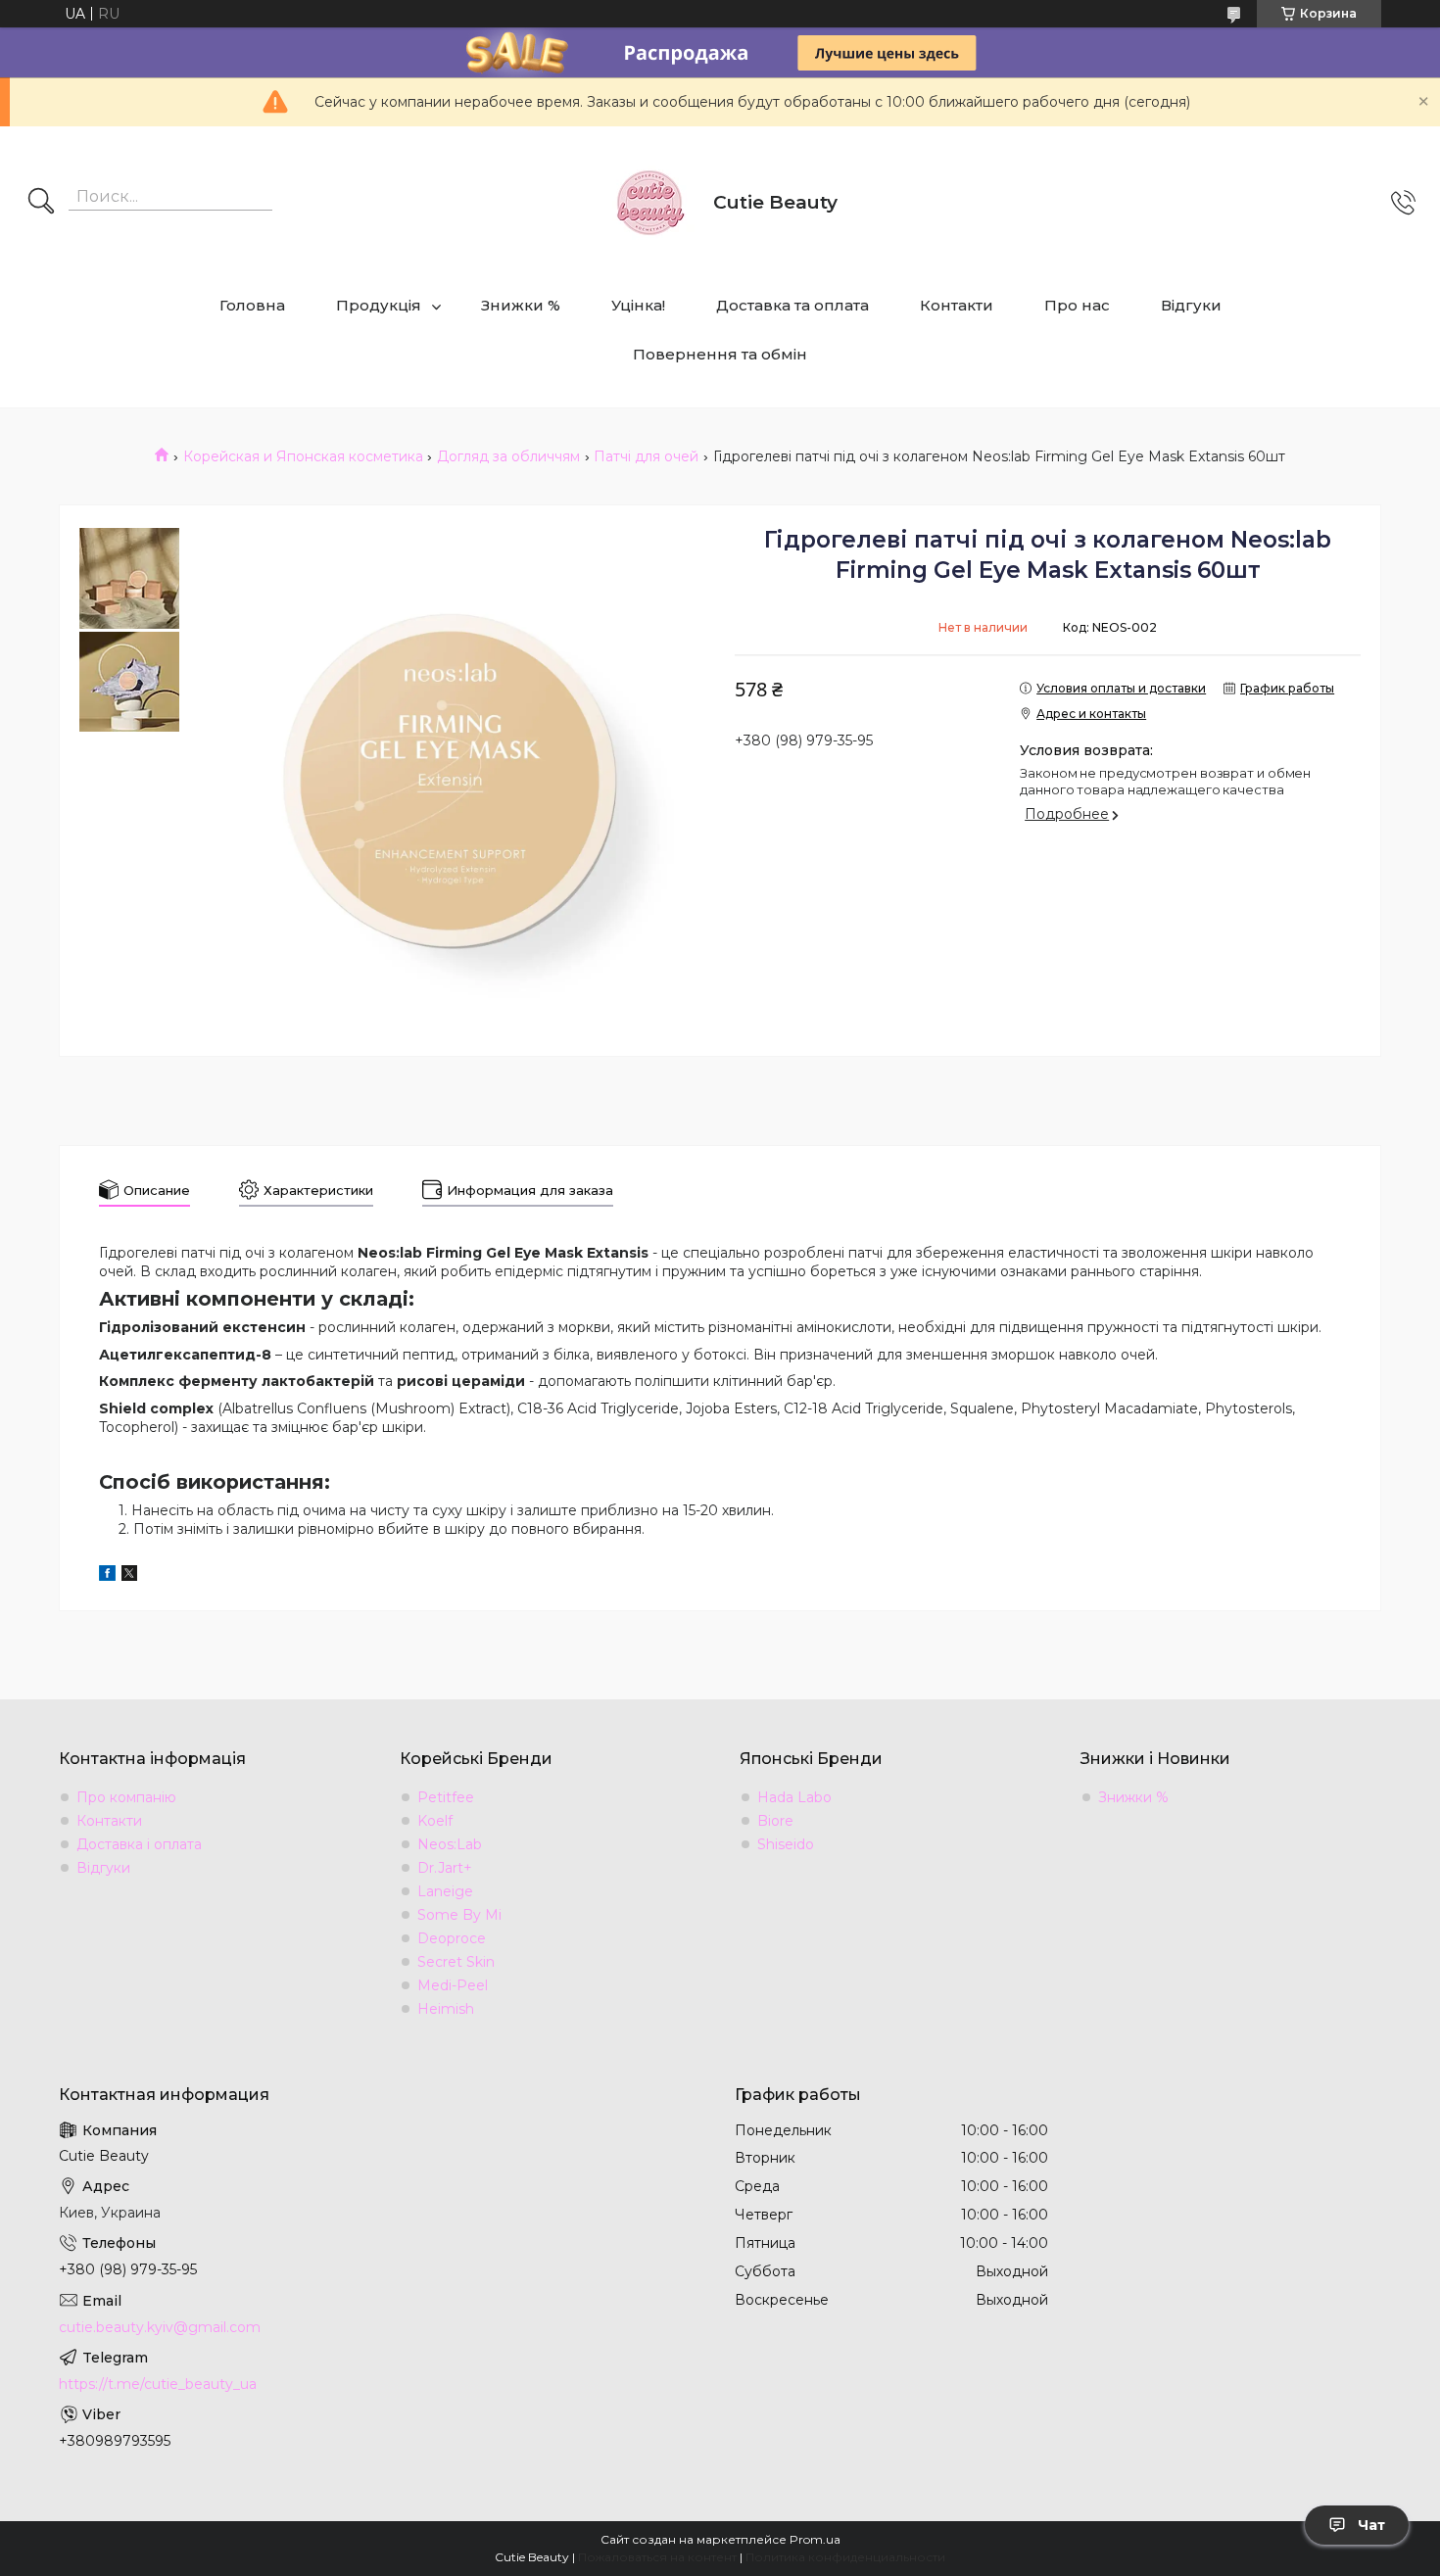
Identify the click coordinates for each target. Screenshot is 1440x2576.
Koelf (435, 1821)
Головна (252, 305)
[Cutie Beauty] (649, 203)
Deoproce (452, 1938)
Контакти (957, 305)
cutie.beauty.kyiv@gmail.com (160, 2327)
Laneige (445, 1891)
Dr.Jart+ (445, 1868)
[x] (129, 1576)
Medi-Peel (453, 1985)
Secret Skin (456, 1962)
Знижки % (521, 305)
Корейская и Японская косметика (303, 456)
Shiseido (786, 1844)
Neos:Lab (450, 1844)
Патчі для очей (646, 456)
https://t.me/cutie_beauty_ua (158, 2384)
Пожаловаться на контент (657, 2557)
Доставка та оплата (792, 305)
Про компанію (126, 1797)
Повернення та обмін (720, 354)
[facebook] (107, 1576)
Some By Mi (459, 1915)
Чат (1371, 2525)
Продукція (379, 305)
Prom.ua (815, 2539)
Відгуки (1191, 305)
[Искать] (41, 203)
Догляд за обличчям (508, 456)
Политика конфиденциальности (845, 2557)
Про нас (1077, 305)
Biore (775, 1821)
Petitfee (446, 1797)
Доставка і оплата (139, 1844)
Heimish (446, 2009)
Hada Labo (794, 1797)
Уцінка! (638, 305)
